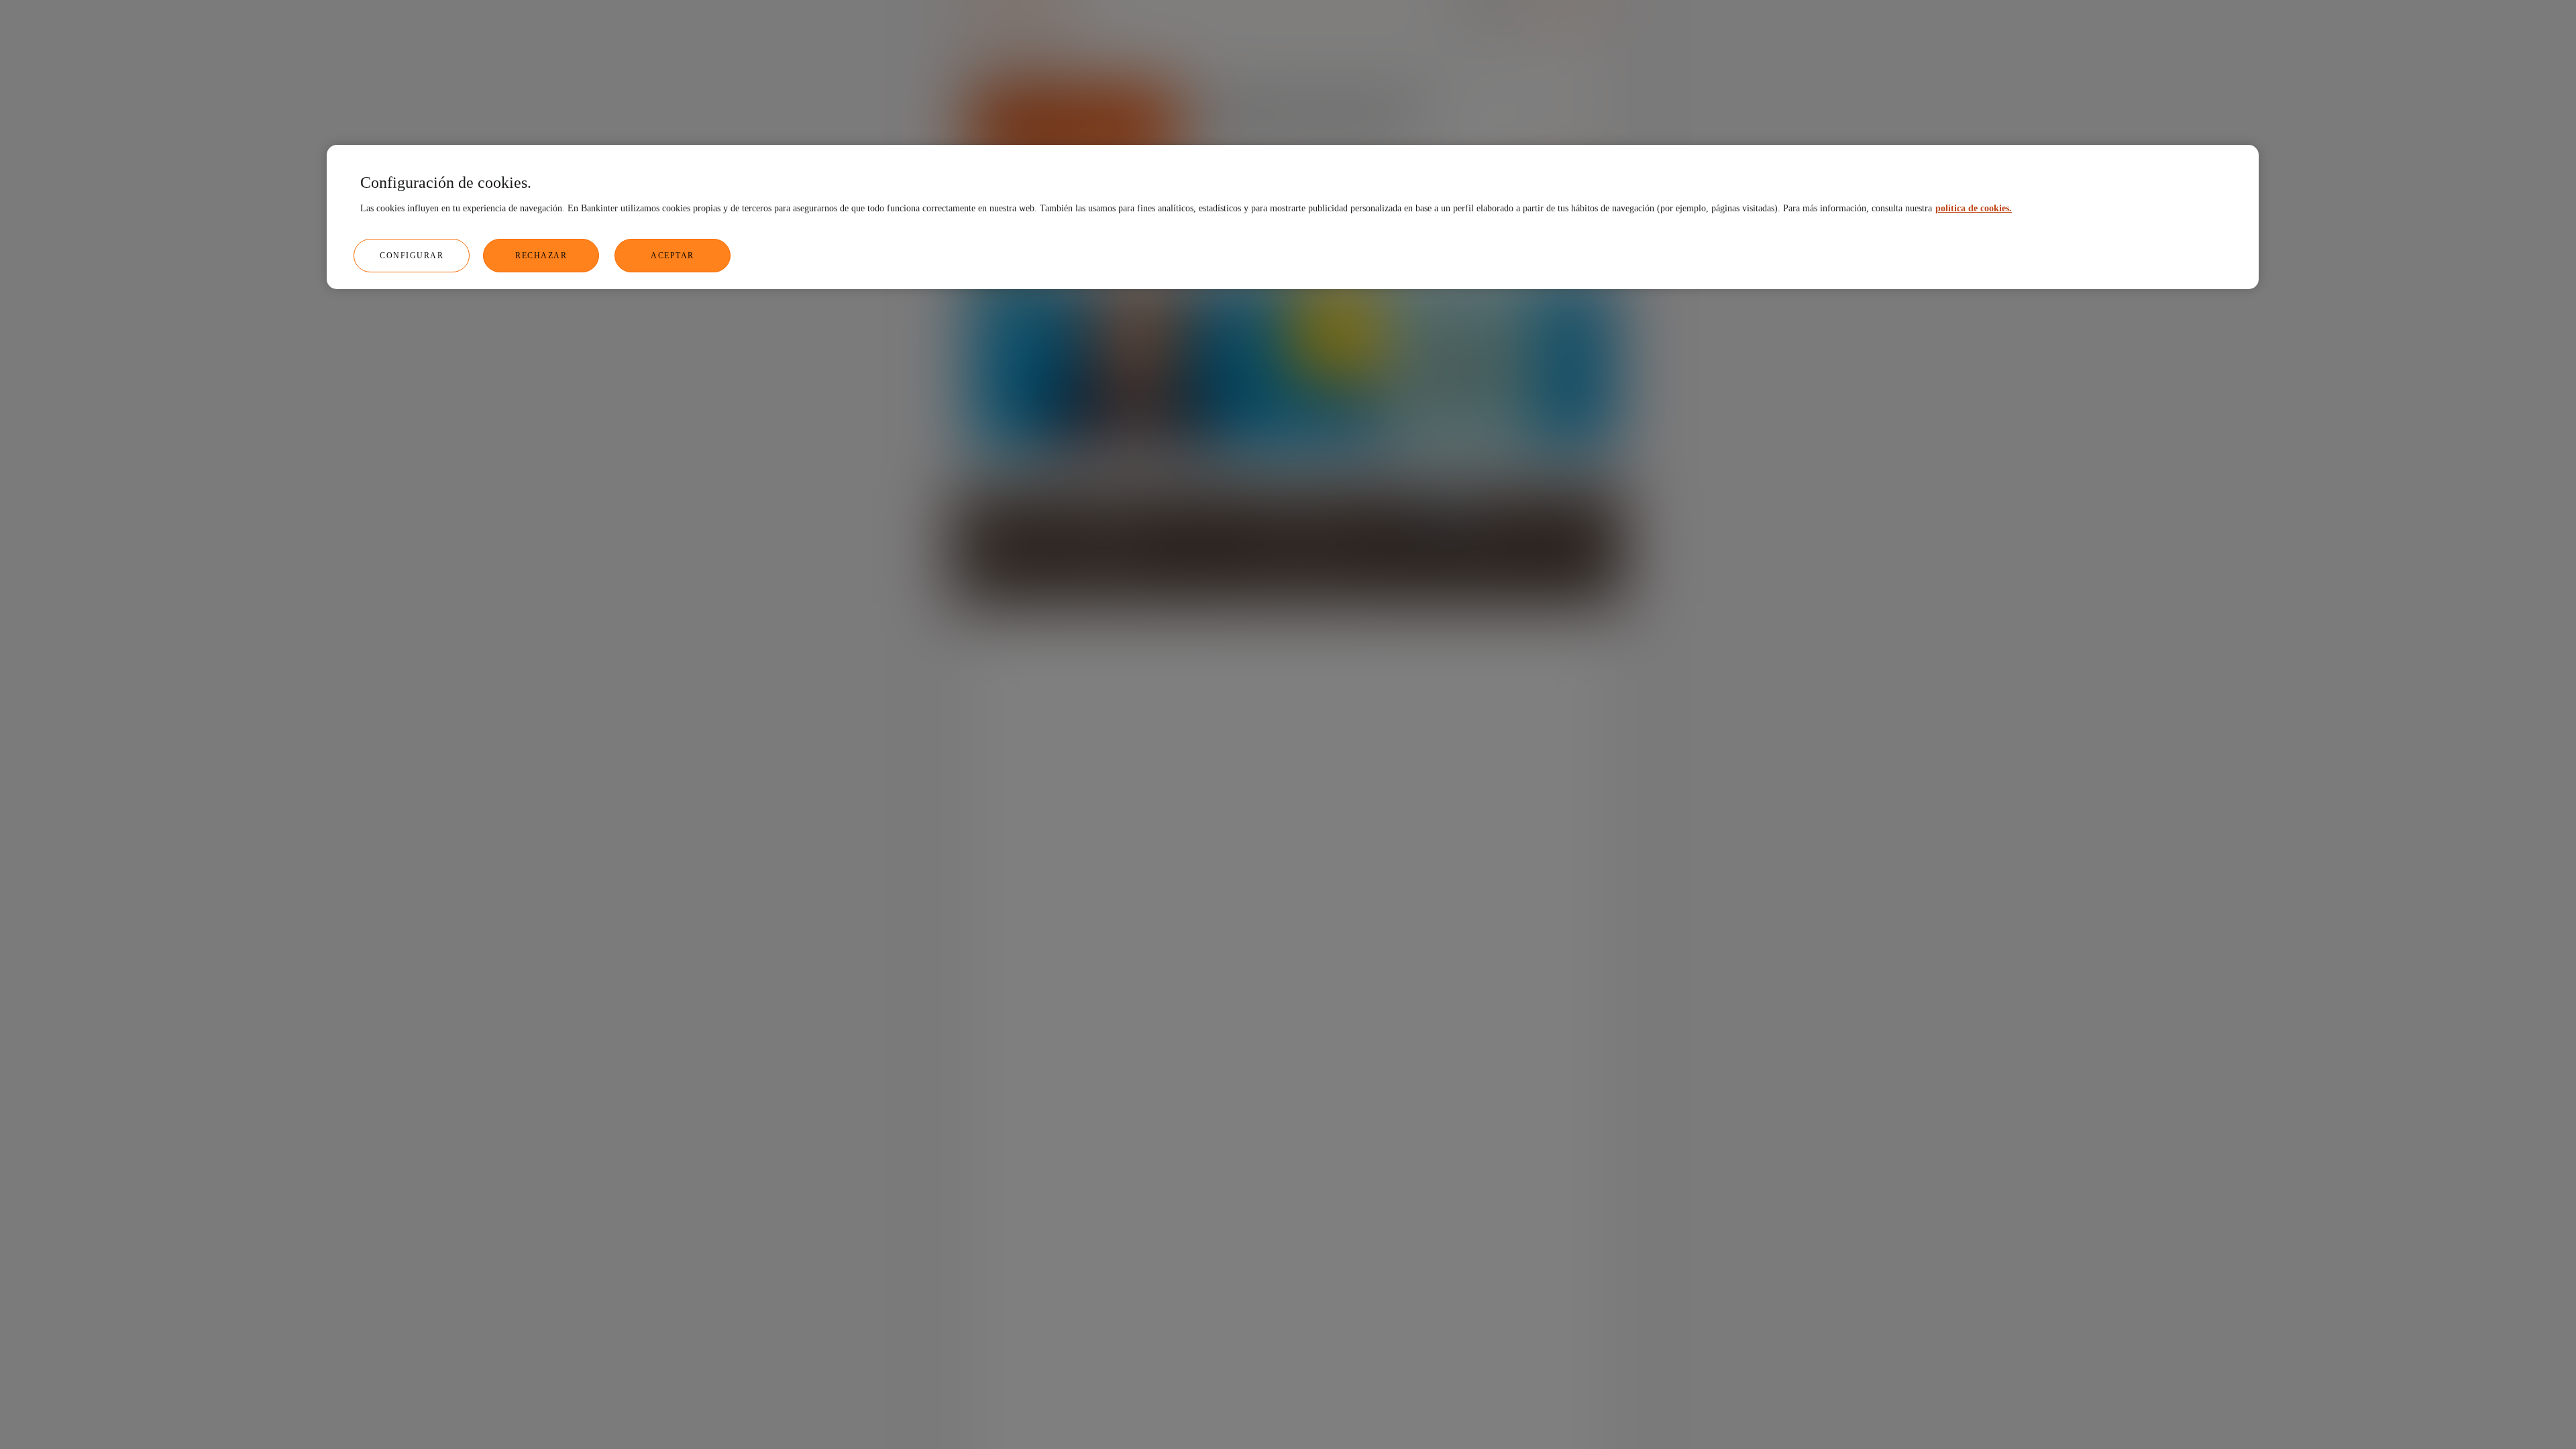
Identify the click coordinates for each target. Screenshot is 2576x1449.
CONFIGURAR (412, 256)
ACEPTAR (673, 256)
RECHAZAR (541, 256)
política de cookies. (1974, 208)
